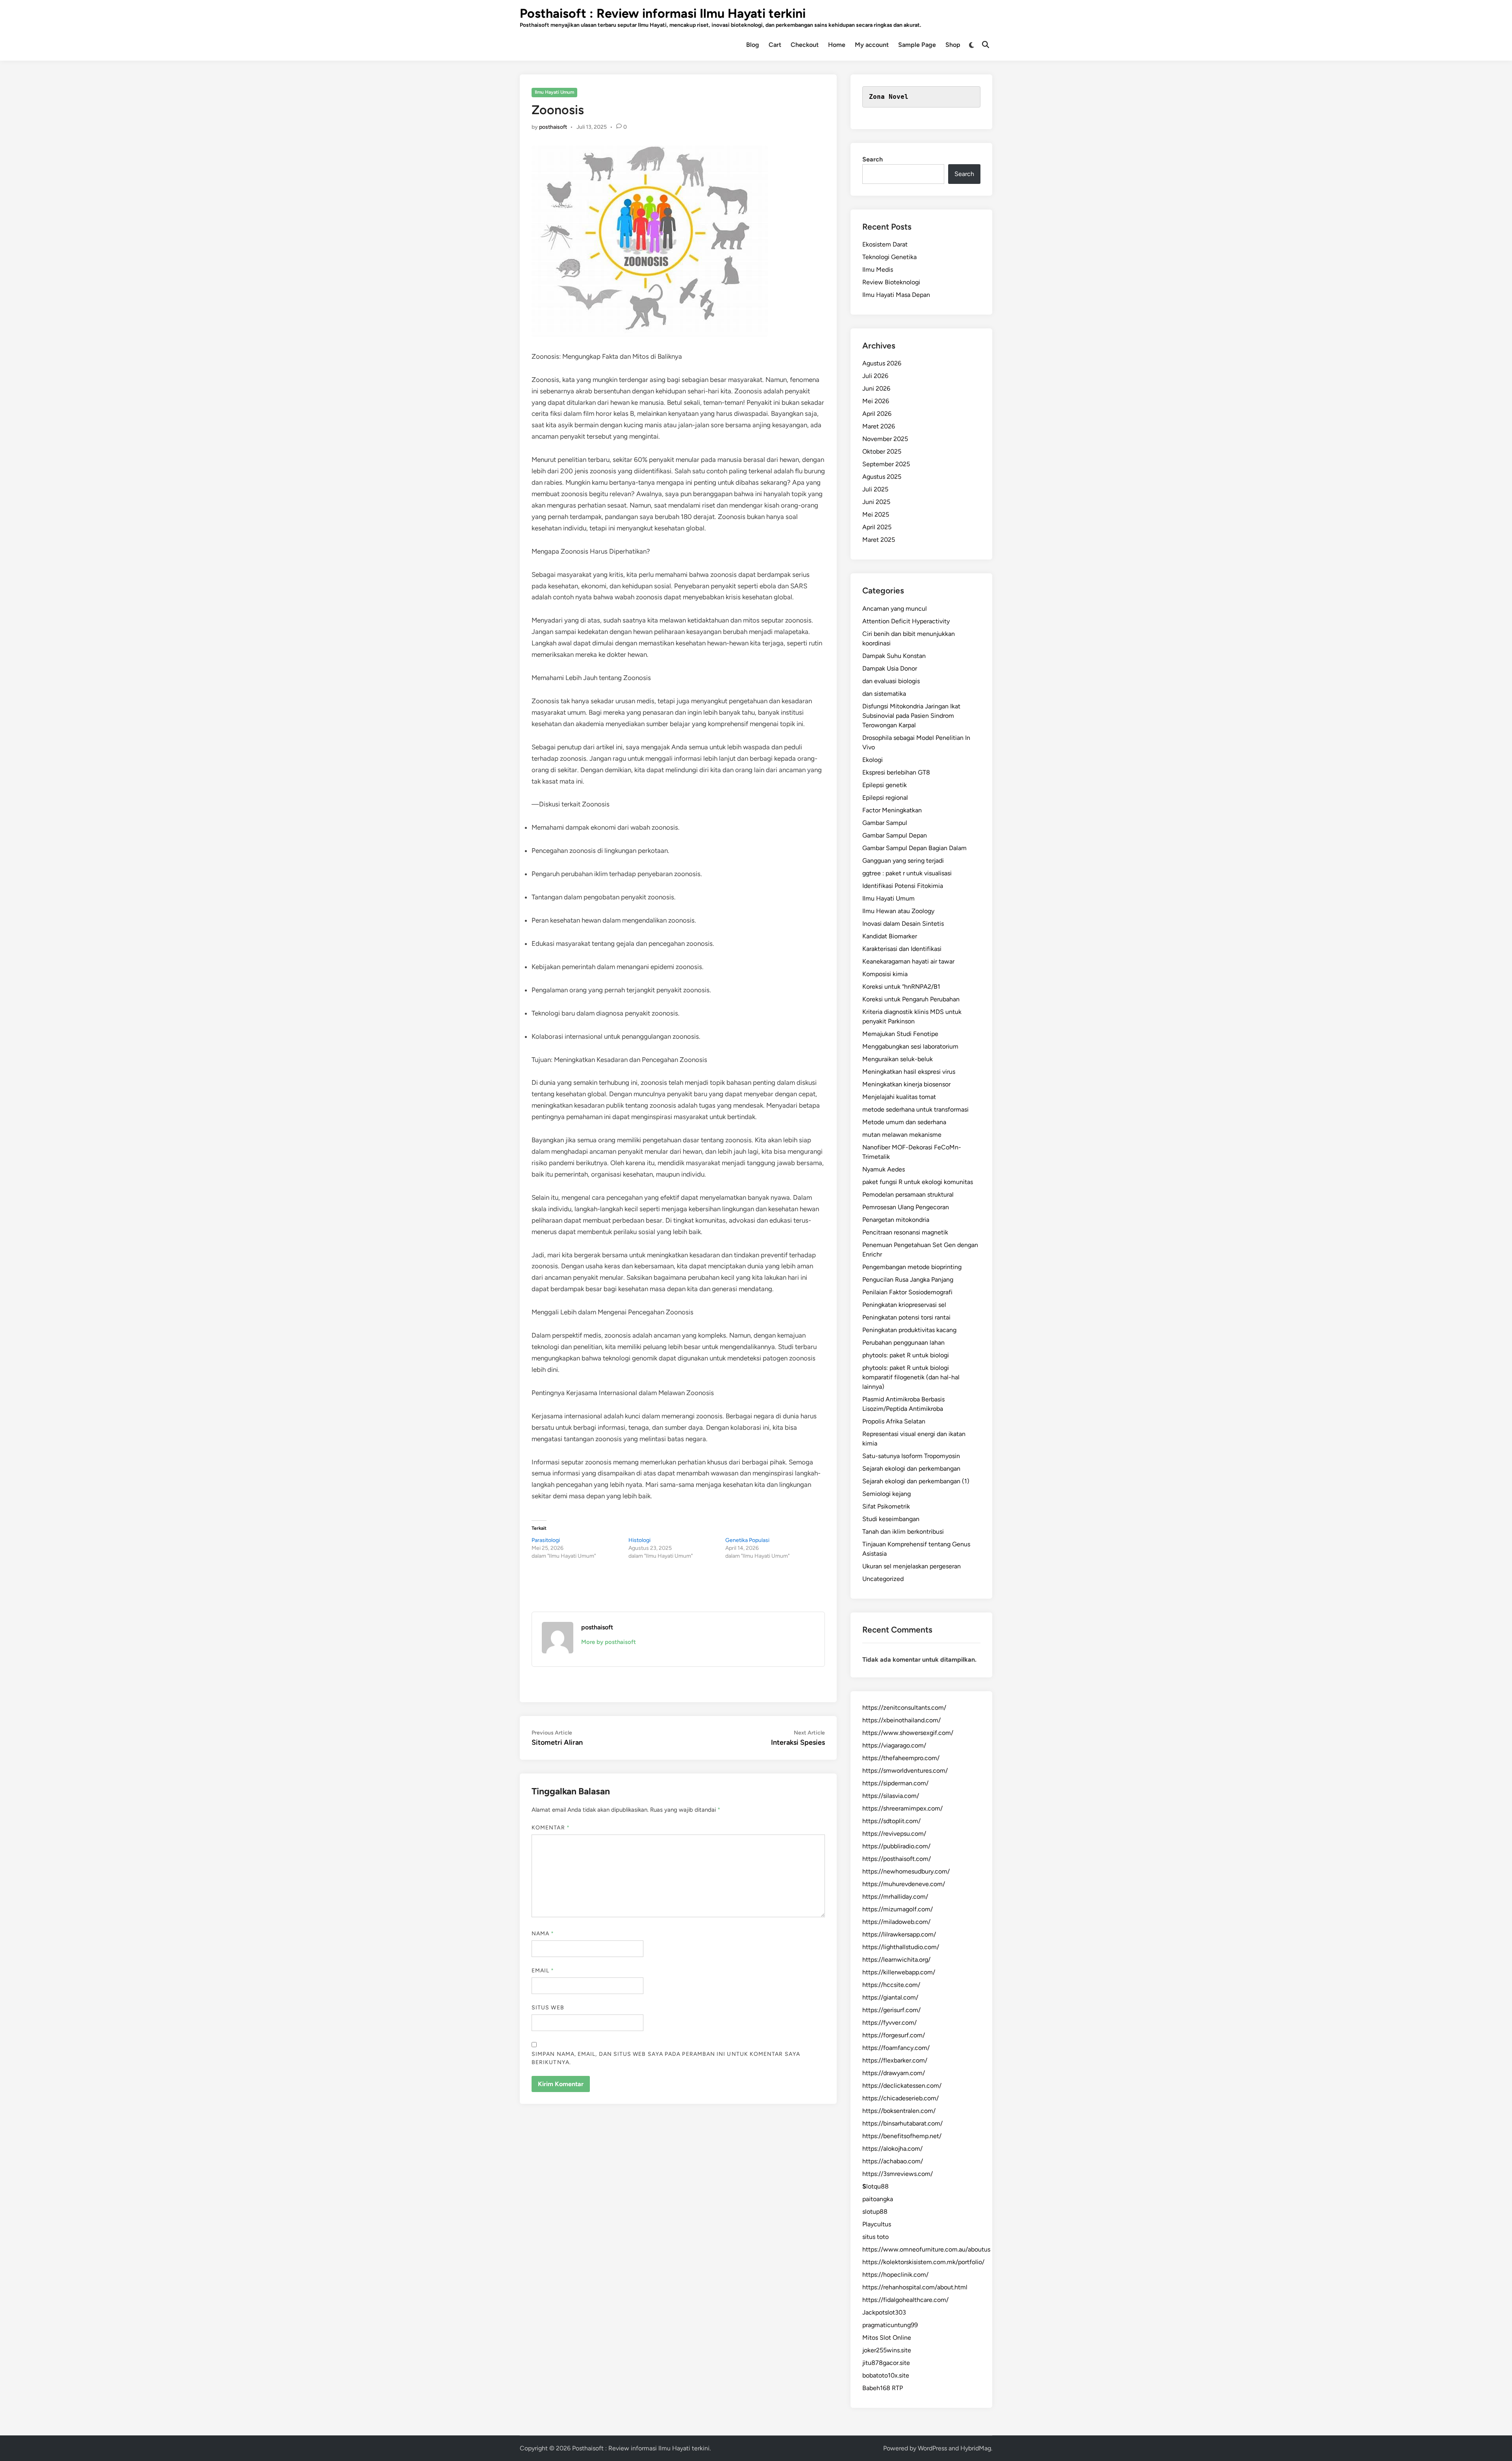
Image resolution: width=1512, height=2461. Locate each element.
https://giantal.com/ (890, 1997)
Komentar (551, 1828)
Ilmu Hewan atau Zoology (898, 911)
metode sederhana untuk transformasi (915, 1109)
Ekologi (873, 760)
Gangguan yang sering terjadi (903, 861)
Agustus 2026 (882, 363)
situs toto (876, 2237)
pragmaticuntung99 (890, 2325)
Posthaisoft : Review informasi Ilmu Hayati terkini (663, 13)
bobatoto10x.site (886, 2375)
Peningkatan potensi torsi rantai (906, 1317)
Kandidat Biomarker (890, 936)
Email (543, 1971)
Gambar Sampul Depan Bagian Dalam (914, 848)
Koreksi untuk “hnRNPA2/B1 (901, 987)
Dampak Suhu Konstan (894, 656)
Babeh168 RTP (883, 2388)
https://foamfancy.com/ (896, 2048)
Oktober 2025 (882, 451)
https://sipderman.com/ (895, 1783)
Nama (543, 1934)
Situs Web (548, 2008)
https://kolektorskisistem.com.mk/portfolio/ (923, 2262)
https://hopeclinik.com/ (895, 2275)
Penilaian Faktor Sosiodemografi (907, 1292)
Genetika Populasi (747, 1540)
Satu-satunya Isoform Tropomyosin (911, 1456)
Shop (953, 45)
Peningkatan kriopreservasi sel (904, 1305)
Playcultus (877, 2224)
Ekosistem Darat (885, 244)
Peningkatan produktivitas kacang (909, 1330)
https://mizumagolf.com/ (898, 1909)
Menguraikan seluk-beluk (898, 1059)
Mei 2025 (876, 514)
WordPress (932, 2448)
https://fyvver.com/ (889, 2023)
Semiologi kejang (887, 1494)
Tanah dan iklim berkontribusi (903, 1532)
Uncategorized (883, 1579)
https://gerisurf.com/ (891, 2010)
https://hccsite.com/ (891, 1985)
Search (873, 159)
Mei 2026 (876, 401)
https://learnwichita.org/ (896, 1960)
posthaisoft (553, 127)
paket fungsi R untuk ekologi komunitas (918, 1182)
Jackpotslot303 (884, 2312)
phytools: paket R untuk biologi (906, 1355)
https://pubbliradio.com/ (896, 1846)
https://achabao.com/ (893, 2161)
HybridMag (976, 2448)
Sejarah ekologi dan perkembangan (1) (916, 1481)
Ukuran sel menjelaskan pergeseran (912, 1566)
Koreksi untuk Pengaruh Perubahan (911, 999)
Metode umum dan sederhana (904, 1122)
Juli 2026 (875, 376)
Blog (753, 45)
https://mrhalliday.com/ (895, 1897)
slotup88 (875, 2212)
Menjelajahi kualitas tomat (899, 1097)
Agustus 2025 (882, 477)
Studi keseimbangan (891, 1519)
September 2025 (886, 464)
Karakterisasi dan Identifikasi (902, 949)
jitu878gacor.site (886, 2363)
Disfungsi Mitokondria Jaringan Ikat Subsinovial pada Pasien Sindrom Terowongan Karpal (911, 716)
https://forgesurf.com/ (894, 2035)
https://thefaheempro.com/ (901, 1758)
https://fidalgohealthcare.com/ (905, 2300)
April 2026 (877, 414)
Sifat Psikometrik (886, 1506)
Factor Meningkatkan (892, 810)
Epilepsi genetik (885, 785)
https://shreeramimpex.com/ (902, 1808)
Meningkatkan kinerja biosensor (906, 1084)
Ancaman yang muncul (895, 609)
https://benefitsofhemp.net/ (902, 2136)
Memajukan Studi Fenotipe (900, 1034)
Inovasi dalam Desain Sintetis (903, 924)
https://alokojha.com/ (892, 2149)
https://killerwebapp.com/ (899, 1972)
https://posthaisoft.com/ (897, 1859)
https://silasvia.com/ (891, 1796)
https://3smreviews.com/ (898, 2174)
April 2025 (877, 527)
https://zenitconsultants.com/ (904, 1708)
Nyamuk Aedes (884, 1169)
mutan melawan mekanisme (902, 1135)
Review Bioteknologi (891, 282)
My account (872, 45)
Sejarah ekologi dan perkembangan (911, 1469)
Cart (775, 45)
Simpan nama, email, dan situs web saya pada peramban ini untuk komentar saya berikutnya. (666, 2058)
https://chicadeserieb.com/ (901, 2098)
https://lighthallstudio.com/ (901, 1947)
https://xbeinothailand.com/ (901, 1720)
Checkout (805, 45)
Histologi (639, 1540)
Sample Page (917, 45)
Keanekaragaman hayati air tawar (908, 961)
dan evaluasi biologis (891, 681)
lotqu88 (876, 2186)
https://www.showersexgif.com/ (908, 1733)
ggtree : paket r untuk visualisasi (907, 873)
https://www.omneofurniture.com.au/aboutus (926, 2249)
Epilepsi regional (885, 798)
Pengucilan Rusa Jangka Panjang (908, 1280)
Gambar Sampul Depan (895, 835)
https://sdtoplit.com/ (891, 1821)
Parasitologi (546, 1540)
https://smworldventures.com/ (905, 1771)
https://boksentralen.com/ (899, 2111)
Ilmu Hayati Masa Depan (896, 295)
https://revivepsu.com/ (894, 1834)
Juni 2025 (876, 502)
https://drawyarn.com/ (894, 2073)
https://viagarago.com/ (894, 1745)
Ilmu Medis (878, 270)
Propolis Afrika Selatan (894, 1421)
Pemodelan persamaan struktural (908, 1194)
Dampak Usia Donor (890, 668)
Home (837, 45)
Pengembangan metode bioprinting (912, 1267)
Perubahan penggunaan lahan (903, 1343)
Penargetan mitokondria (896, 1220)
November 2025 (885, 439)
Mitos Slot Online (887, 2338)
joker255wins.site (887, 2350)
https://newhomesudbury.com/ (906, 1871)
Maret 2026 (879, 426)
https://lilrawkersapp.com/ (899, 1934)
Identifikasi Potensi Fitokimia (903, 886)
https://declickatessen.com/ (902, 2086)
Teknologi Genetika (889, 257)
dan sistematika (884, 694)
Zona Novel (889, 97)
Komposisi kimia (885, 974)
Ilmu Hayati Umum (554, 92)
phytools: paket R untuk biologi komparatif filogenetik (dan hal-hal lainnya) (911, 1377)
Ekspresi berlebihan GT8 (896, 772)
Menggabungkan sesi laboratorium (910, 1046)
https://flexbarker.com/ (895, 2060)
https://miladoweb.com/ (896, 1922)
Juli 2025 (875, 489)
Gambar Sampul (885, 823)
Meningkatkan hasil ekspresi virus (909, 1072)
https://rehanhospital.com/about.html (915, 2287)
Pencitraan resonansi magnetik (905, 1232)
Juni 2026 (876, 388)
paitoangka (878, 2199)
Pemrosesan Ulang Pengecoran (906, 1207)
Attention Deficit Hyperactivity (906, 621)
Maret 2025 (879, 540)
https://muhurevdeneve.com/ (904, 1884)
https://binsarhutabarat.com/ (902, 2123)
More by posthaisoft (609, 1642)
